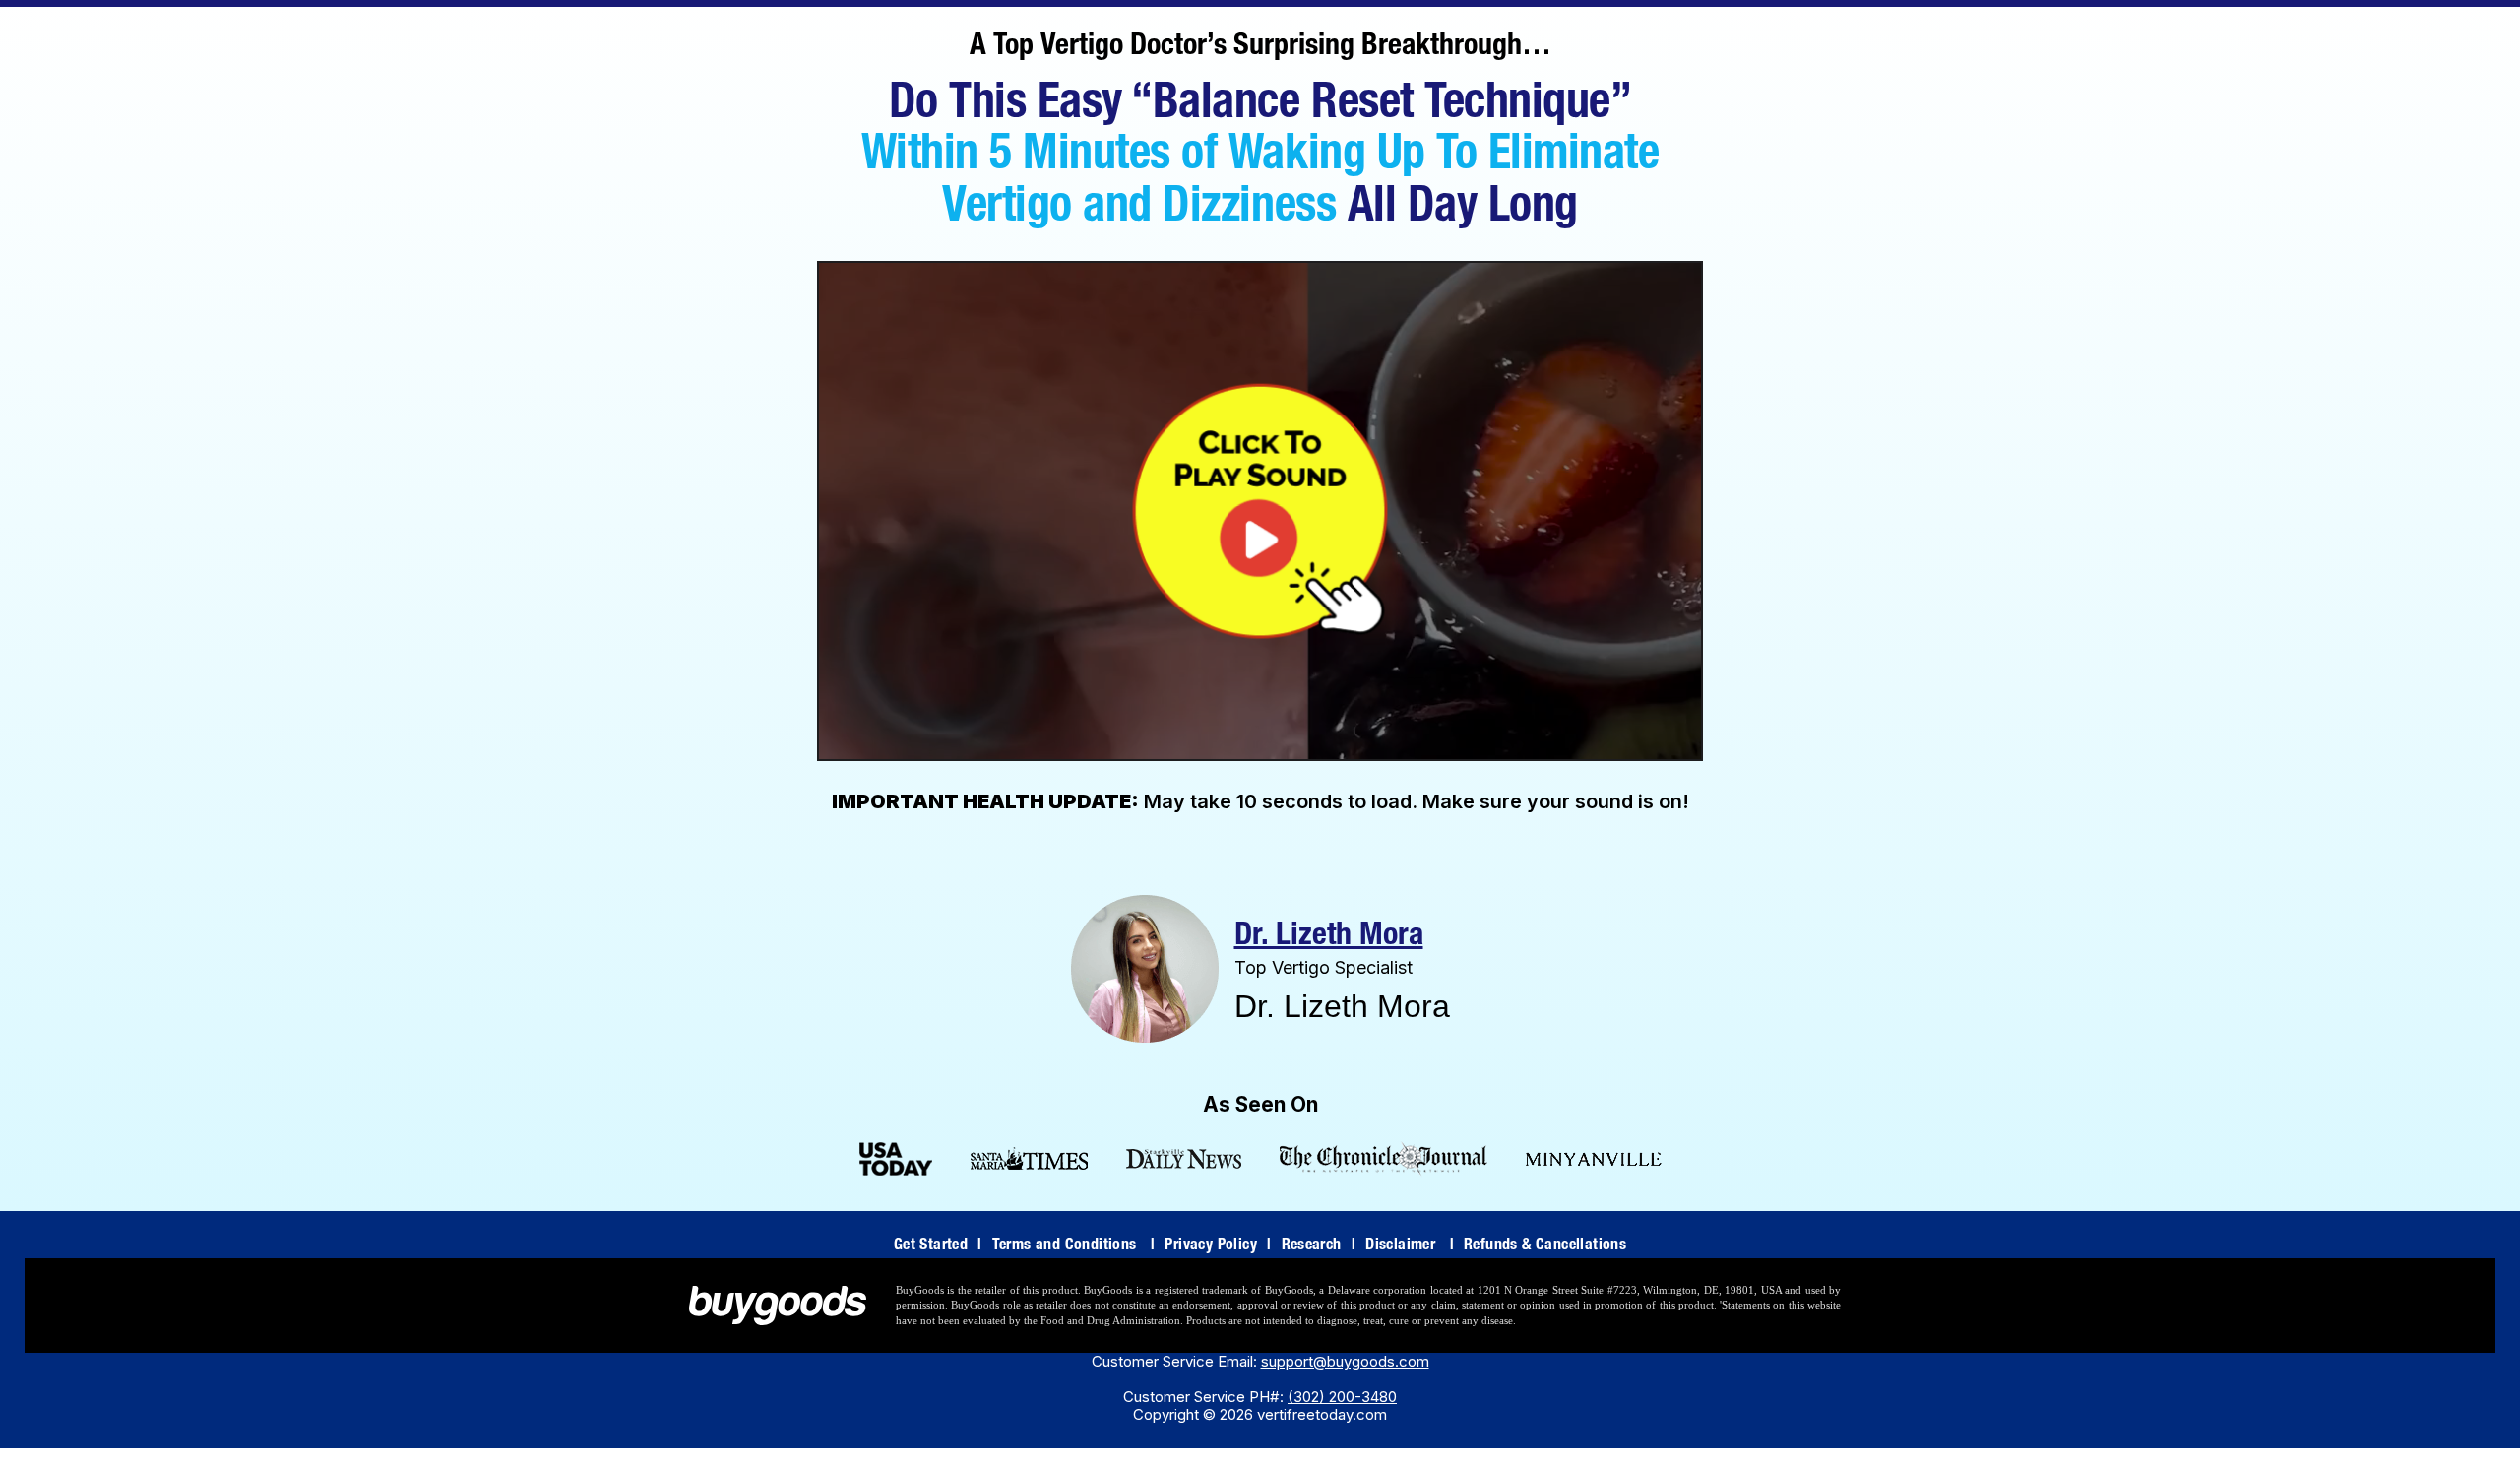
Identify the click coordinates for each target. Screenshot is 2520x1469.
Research (1319, 1246)
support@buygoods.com (1345, 1361)
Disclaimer (1410, 1246)
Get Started (938, 1246)
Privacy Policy (1218, 1246)
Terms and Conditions (1074, 1246)
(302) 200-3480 (1342, 1397)
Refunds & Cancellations (1545, 1246)
